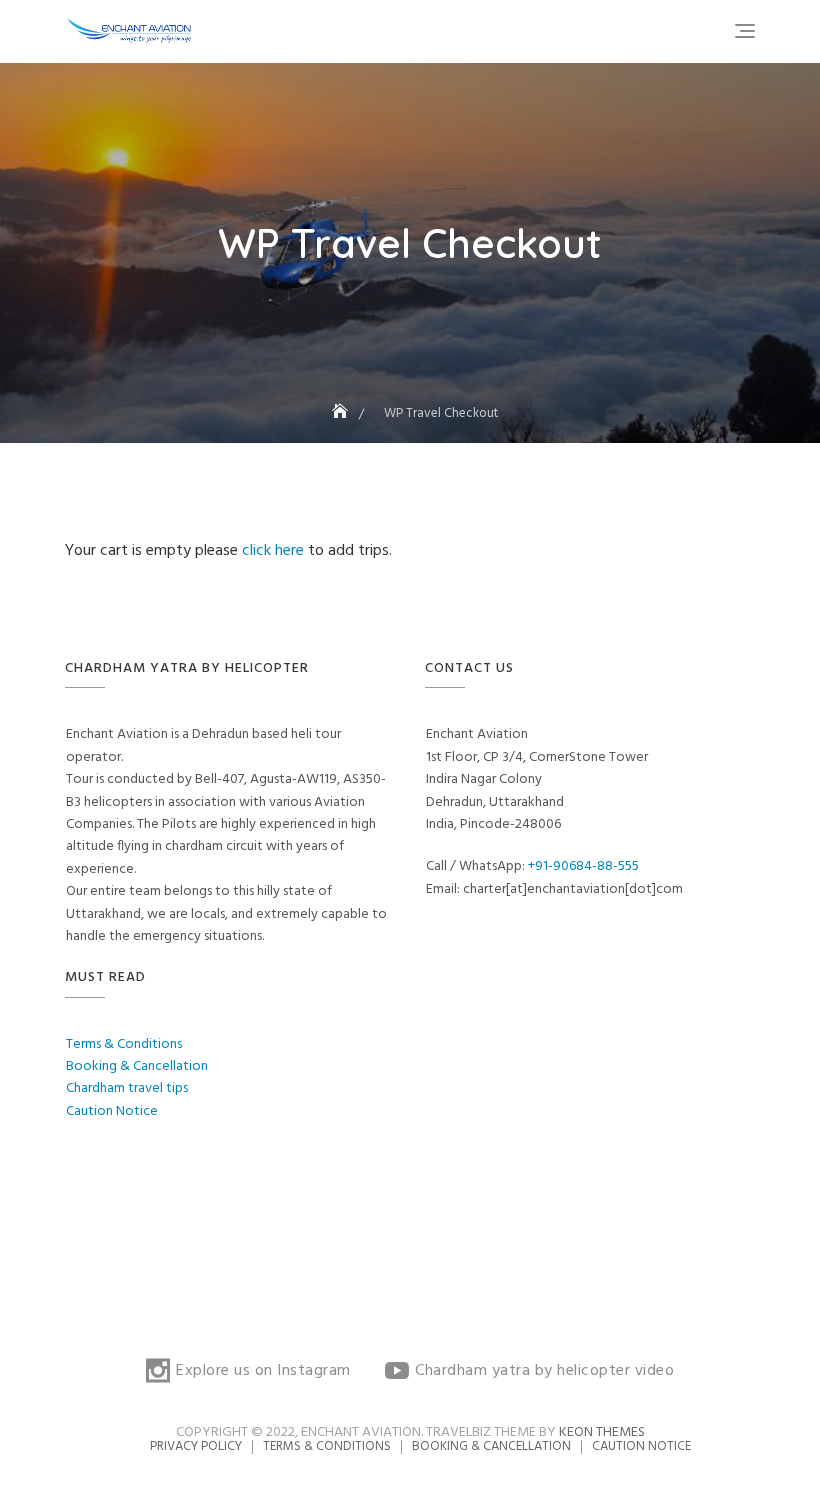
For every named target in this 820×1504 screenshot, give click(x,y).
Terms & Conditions (124, 1044)
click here (275, 551)
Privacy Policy (196, 1446)
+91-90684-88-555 (583, 866)
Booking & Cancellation (137, 1066)
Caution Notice (112, 1111)
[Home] (342, 413)
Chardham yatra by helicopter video (544, 1371)
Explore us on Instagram (263, 1371)
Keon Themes (602, 1432)
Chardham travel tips (127, 1088)
